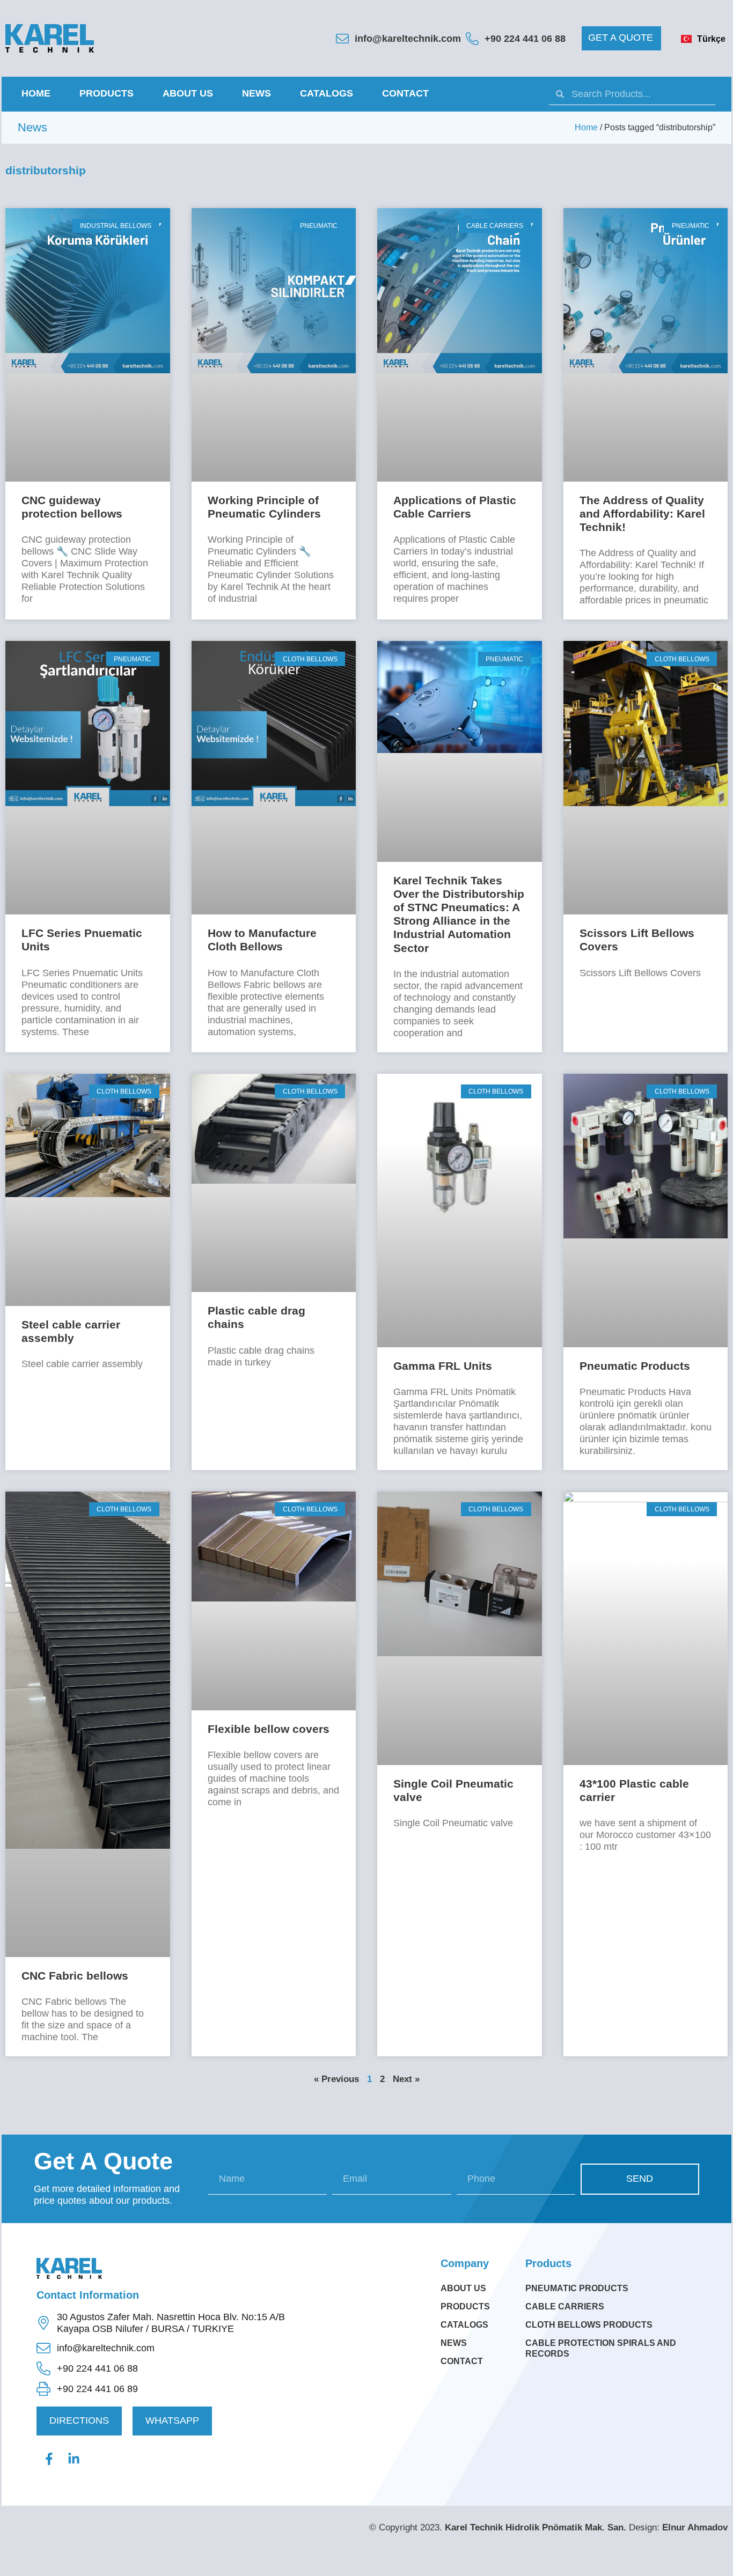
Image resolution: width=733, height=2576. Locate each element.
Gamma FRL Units (443, 1366)
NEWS (256, 93)
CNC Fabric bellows (75, 1976)
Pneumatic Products (635, 1366)
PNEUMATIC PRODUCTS (577, 2288)
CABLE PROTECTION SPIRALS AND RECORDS (601, 2348)
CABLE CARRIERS (565, 2306)
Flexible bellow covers (269, 1729)
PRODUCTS (107, 93)
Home (586, 127)
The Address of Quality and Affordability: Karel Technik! (642, 514)
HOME (36, 93)
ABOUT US (188, 93)
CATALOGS (327, 93)
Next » (406, 2079)
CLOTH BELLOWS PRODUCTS (589, 2325)
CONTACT (405, 93)
